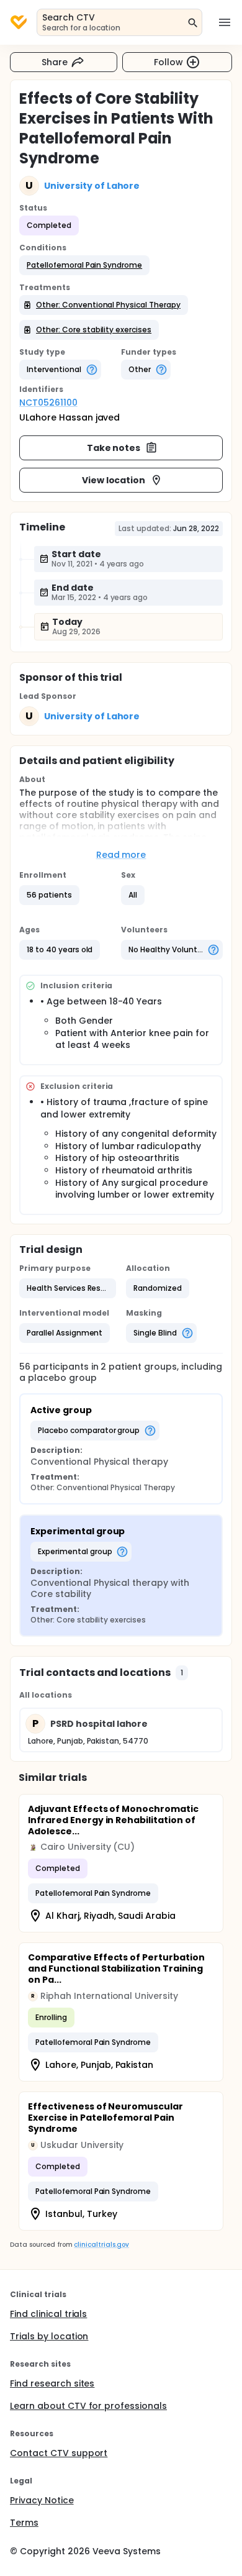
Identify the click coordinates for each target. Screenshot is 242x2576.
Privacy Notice (42, 2500)
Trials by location (49, 2336)
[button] (84, 265)
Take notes (114, 448)
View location (114, 480)
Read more (121, 855)
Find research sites (52, 2383)
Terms (24, 2523)
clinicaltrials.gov (101, 2245)
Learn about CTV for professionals (88, 2406)
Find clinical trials (48, 2314)
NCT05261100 (48, 403)
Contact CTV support (59, 2453)
